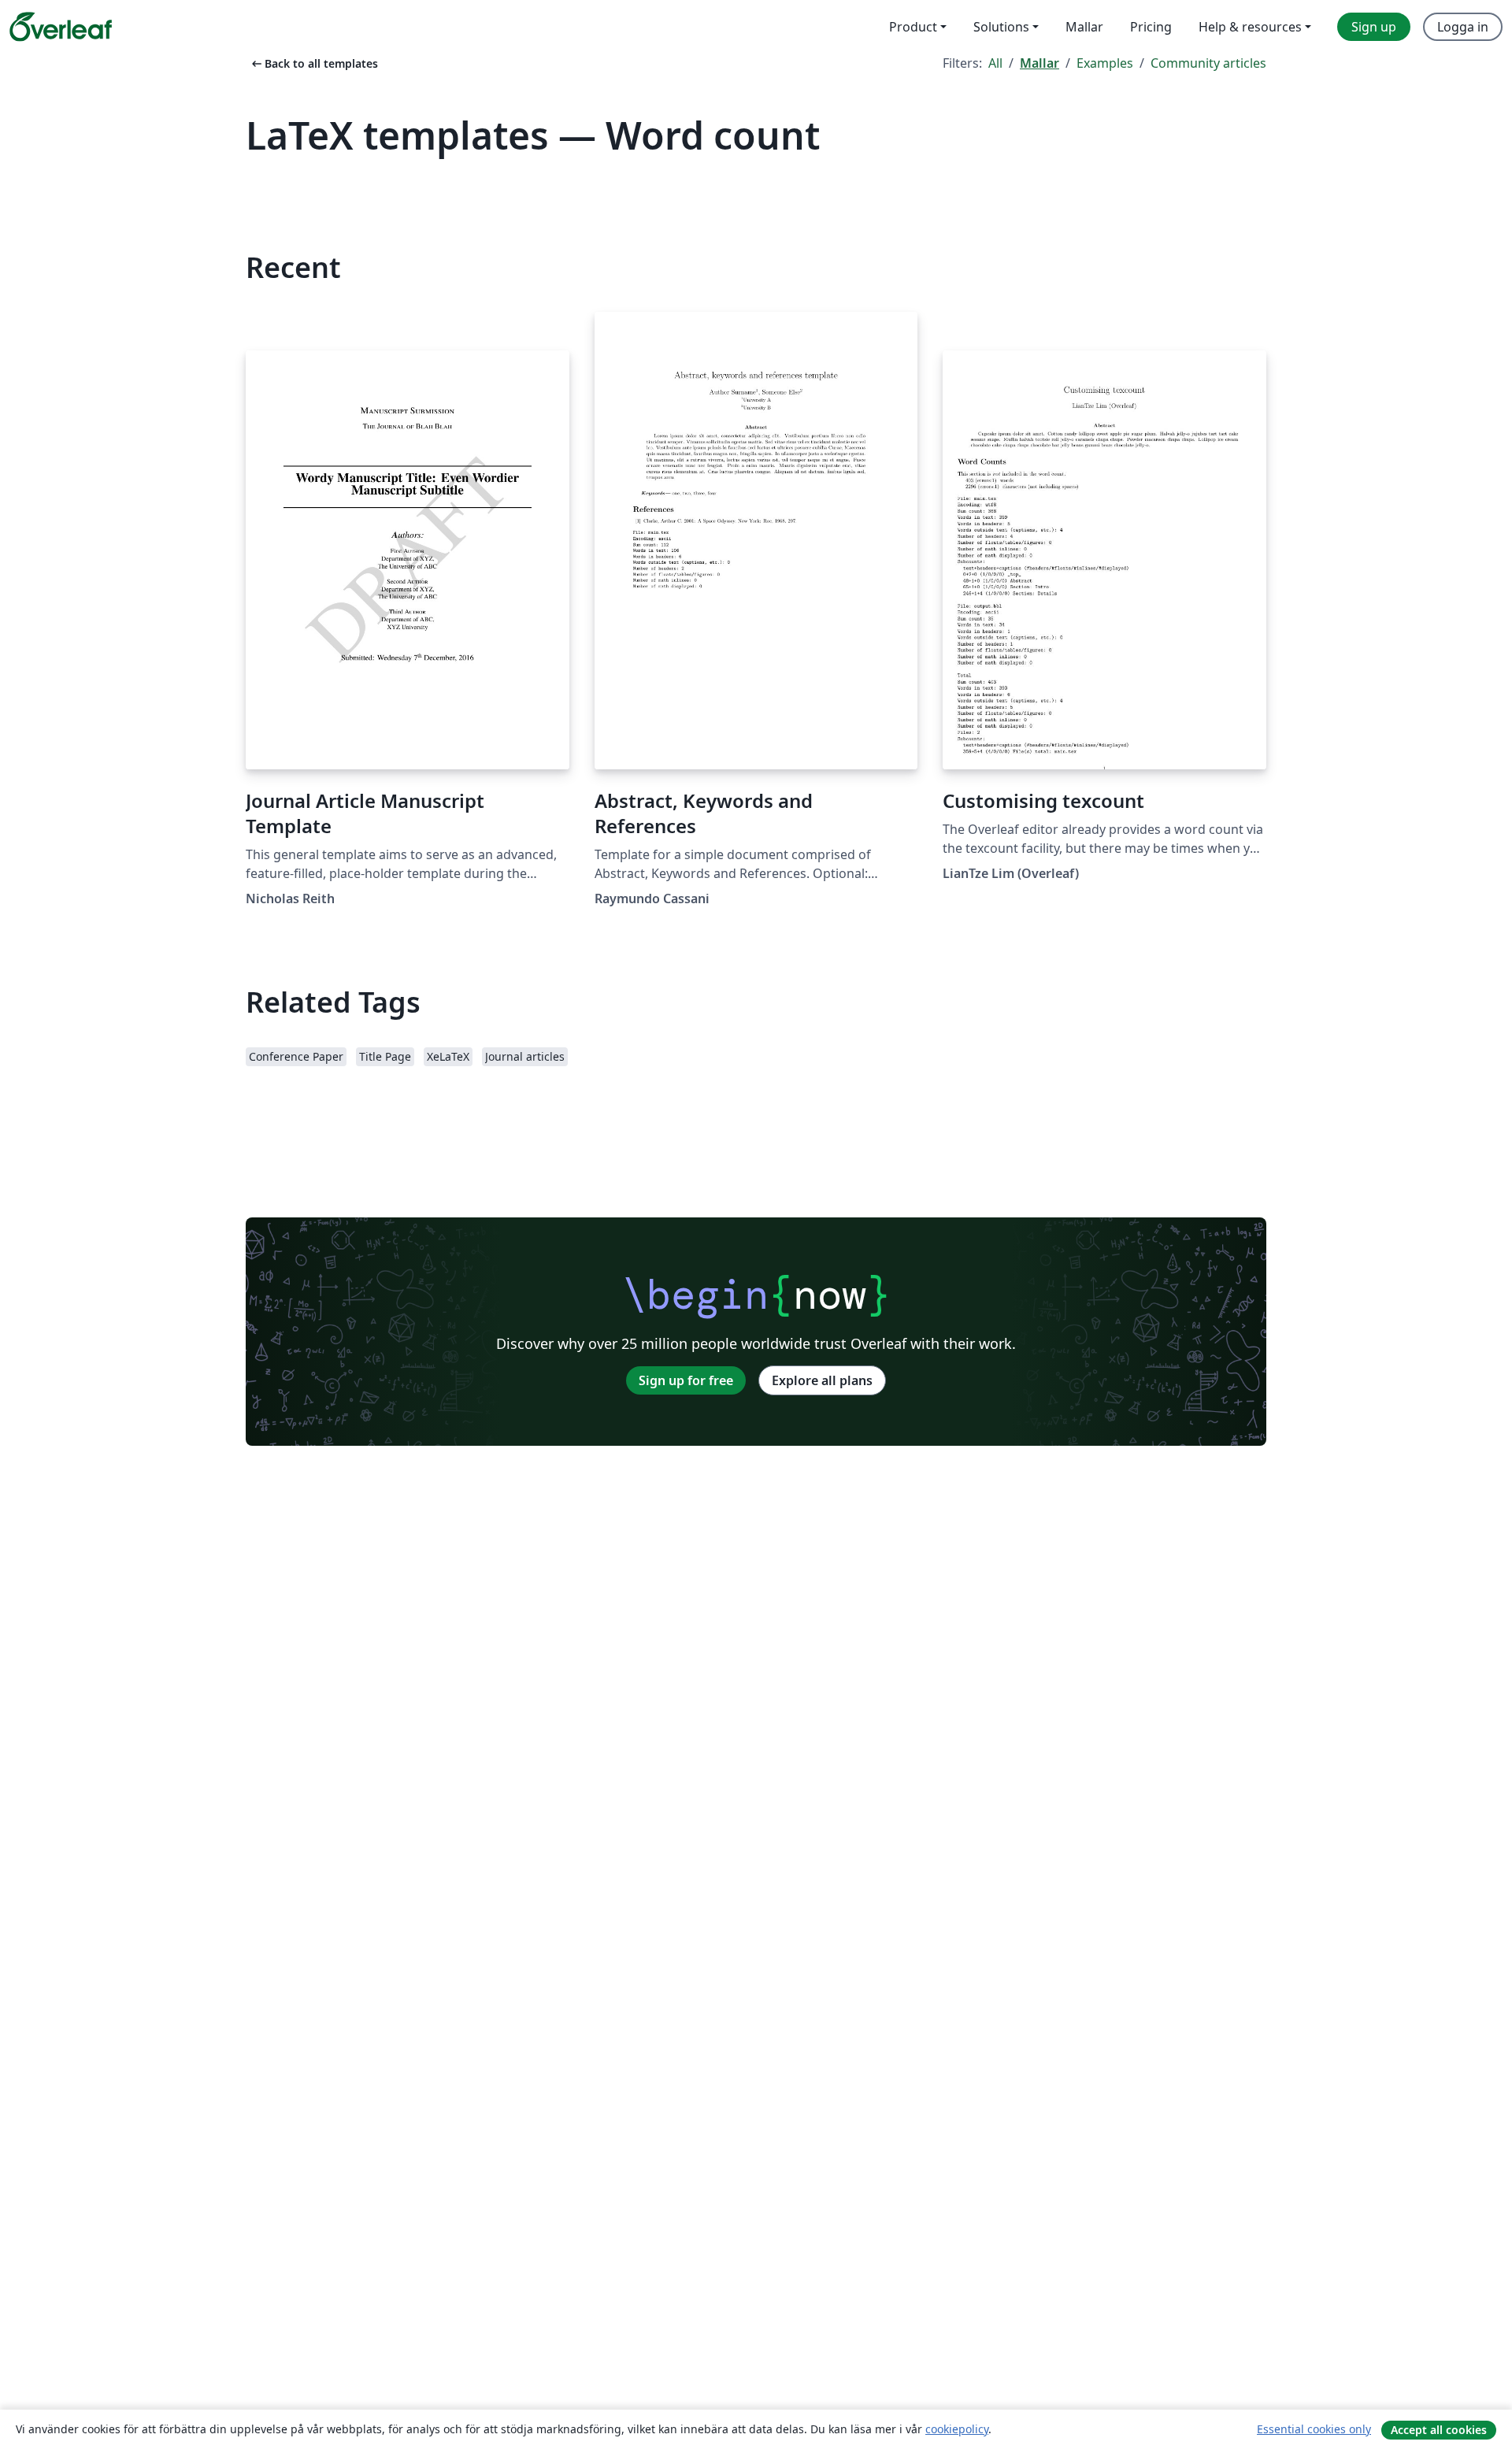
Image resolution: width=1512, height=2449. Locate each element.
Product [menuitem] (913, 27)
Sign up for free (686, 1380)
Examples (1105, 63)
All (995, 63)
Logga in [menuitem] (1463, 27)
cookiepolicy (957, 2429)
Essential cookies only (1314, 2429)
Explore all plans (822, 1380)
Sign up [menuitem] (1374, 27)
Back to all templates (313, 63)
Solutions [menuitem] (1001, 27)
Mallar (1039, 63)
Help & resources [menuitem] (1250, 27)
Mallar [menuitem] (1084, 27)
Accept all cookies (1439, 2430)
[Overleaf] (61, 27)
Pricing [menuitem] (1151, 27)
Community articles (1208, 63)
